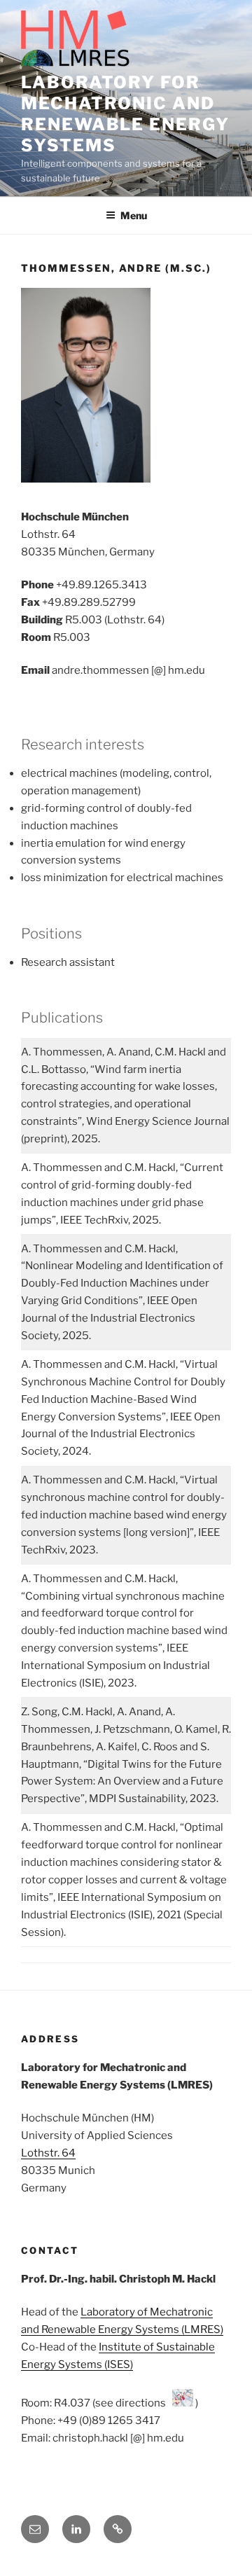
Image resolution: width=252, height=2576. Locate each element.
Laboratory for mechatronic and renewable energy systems (125, 114)
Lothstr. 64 (48, 2153)
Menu (134, 215)
